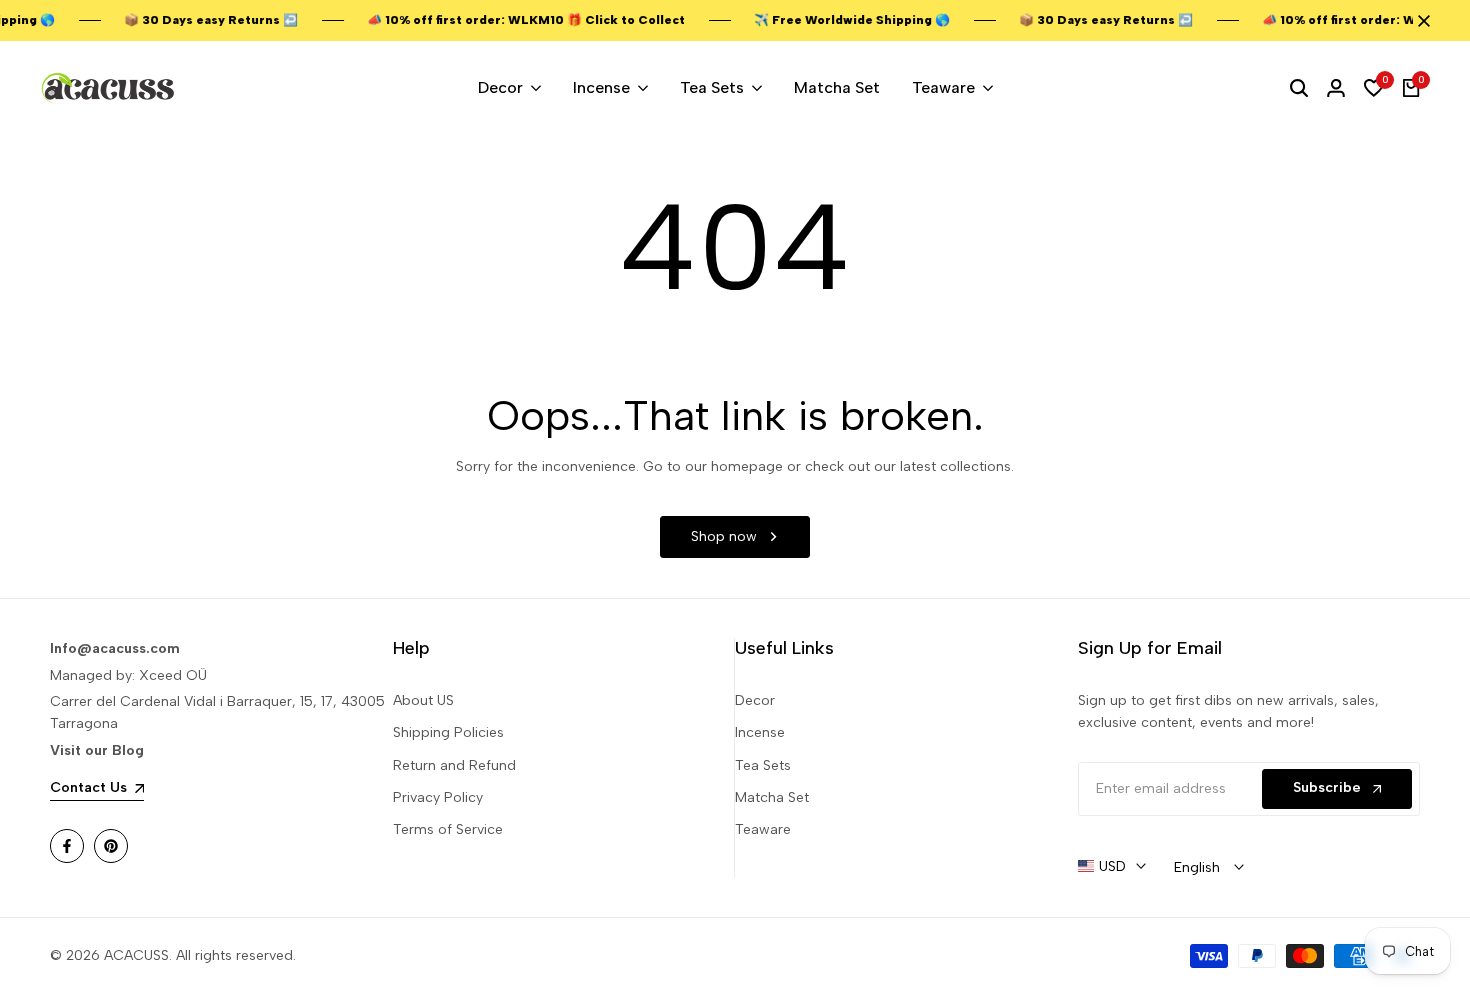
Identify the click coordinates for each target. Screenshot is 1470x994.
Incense (760, 732)
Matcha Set (772, 797)
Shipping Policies (448, 732)
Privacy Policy (438, 797)
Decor (755, 700)
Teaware (763, 829)
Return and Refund (454, 765)
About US (423, 700)
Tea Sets (763, 765)
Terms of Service (448, 829)
